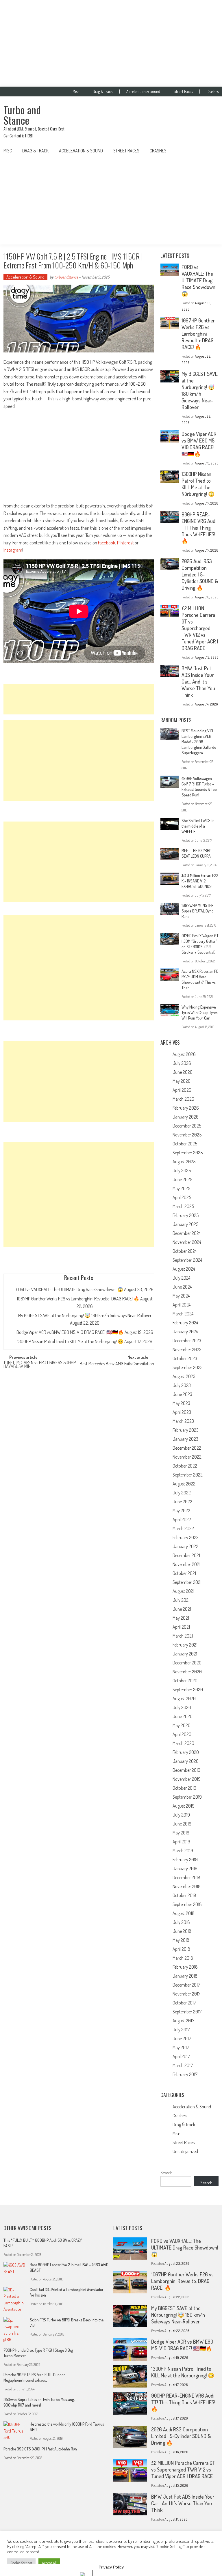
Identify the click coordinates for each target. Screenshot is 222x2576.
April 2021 (181, 1627)
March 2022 (183, 1528)
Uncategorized (185, 2151)
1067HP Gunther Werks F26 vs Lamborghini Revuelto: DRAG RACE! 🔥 (78, 1299)
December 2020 (187, 1663)
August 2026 (184, 1054)
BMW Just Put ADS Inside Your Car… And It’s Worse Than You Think (198, 682)
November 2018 (187, 1886)
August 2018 (184, 1913)
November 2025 (187, 1135)
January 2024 (185, 1332)
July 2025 (182, 1171)
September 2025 (188, 1153)
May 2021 (181, 1618)
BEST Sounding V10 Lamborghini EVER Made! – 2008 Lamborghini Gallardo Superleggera (199, 742)
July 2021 (181, 1600)
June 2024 (182, 1287)
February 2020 (186, 1752)
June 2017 (182, 2039)
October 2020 (185, 1681)
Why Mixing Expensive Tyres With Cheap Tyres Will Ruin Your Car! (199, 1012)
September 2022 (188, 1475)
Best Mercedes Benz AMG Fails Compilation (117, 1364)
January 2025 (185, 1224)
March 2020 (183, 1743)
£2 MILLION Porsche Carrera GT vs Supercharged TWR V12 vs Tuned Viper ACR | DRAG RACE (200, 628)
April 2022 (182, 1520)
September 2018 (187, 1904)
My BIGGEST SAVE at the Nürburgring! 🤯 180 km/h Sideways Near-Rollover (85, 1315)
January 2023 (185, 1439)
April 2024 (182, 1305)
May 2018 (181, 1940)
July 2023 (182, 1385)
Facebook (107, 543)
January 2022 (185, 1546)
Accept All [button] (49, 2563)
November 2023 (187, 1349)
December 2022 (187, 1448)
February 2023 (186, 1430)
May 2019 (181, 1833)
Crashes (212, 92)
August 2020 (184, 1698)
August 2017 (183, 2021)
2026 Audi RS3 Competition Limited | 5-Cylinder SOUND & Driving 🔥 (200, 574)
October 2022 (185, 1466)
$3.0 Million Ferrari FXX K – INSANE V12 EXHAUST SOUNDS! (200, 881)
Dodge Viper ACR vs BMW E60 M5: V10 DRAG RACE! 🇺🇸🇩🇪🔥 (70, 1332)
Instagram (13, 550)
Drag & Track (103, 92)
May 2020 (182, 1725)
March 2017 (183, 2065)
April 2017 (181, 2056)
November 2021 (186, 1564)
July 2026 (182, 1063)
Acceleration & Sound (143, 92)
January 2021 (185, 1654)
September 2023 (188, 1367)
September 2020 (188, 1690)
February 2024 (185, 1323)
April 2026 (182, 1090)
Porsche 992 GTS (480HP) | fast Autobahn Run (40, 2449)
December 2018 (186, 1877)
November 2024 (187, 1242)
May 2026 (182, 1081)
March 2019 (183, 1851)
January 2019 (185, 1868)
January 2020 (186, 1761)
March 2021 (183, 1636)
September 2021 (187, 1582)
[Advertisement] (111, 43)
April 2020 (182, 1734)
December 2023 (187, 1341)
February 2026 (186, 1108)
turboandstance (66, 277)
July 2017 (181, 2030)
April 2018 (181, 1949)
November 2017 (186, 1994)
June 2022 (182, 1502)
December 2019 (186, 1770)
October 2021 (184, 1573)
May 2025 (181, 1188)
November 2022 (187, 1457)
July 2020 (182, 1707)
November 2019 (187, 1779)
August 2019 (184, 1806)
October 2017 (184, 2003)
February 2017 (185, 2074)
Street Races (183, 92)
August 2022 (184, 1484)
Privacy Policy (111, 2567)
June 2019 (182, 1824)
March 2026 (183, 1099)
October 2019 (184, 1788)
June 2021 (182, 1609)
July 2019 (181, 1815)
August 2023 (184, 1376)
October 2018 (184, 1895)
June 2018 (182, 1931)
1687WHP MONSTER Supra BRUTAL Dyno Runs (198, 911)
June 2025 (182, 1179)
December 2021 (186, 1555)
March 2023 (183, 1421)
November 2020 (187, 1672)
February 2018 (185, 1967)
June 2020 (183, 1716)
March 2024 (183, 1314)
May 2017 (181, 2047)
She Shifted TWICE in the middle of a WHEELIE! (198, 826)
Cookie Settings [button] (21, 2563)
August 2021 (183, 1591)
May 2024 (181, 1296)
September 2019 (187, 1797)
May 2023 (181, 1403)
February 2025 (186, 1215)
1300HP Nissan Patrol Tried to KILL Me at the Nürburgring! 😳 (70, 1341)
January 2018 (185, 1976)
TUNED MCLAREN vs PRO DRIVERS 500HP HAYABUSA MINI (40, 1365)
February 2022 (186, 1537)
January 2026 (186, 1117)
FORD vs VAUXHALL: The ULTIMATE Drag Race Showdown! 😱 (70, 1289)
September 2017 (187, 2012)
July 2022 (182, 1493)
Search (166, 2173)
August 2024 (184, 1269)
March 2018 (183, 1958)
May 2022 (181, 1511)
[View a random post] (210, 151)
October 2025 (185, 1144)
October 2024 (185, 1251)
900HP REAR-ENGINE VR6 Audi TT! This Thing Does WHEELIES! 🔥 (199, 528)
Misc (76, 92)
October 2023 (185, 1358)
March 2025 (183, 1206)
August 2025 (184, 1162)
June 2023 (182, 1394)
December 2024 (187, 1233)
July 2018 (181, 1922)
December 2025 (187, 1126)
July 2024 (181, 1278)
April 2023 (182, 1412)
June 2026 (183, 1072)
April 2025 (182, 1197)
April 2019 (181, 1842)
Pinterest (125, 543)
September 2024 (187, 1260)
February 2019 (185, 1860)
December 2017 (186, 1985)
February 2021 (185, 1645)
